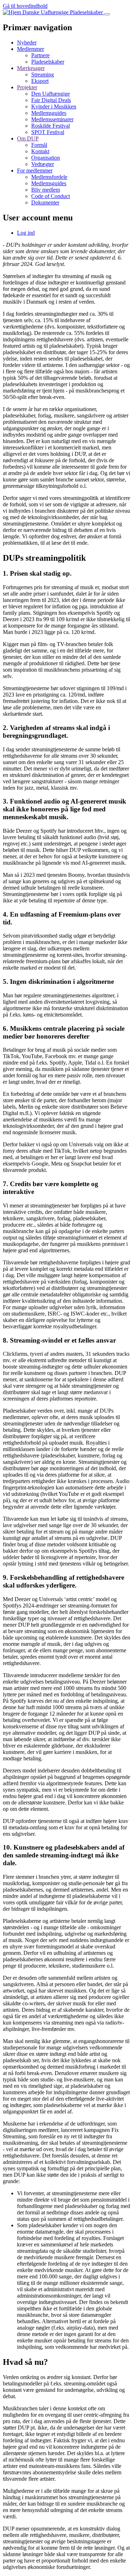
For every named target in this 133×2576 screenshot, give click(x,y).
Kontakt (40, 151)
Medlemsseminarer (52, 119)
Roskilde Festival (51, 126)
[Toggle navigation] (107, 14)
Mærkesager (31, 68)
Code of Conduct (51, 196)
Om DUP (28, 138)
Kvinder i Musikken (54, 106)
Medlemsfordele (49, 177)
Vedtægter (43, 164)
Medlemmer (31, 49)
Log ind (26, 233)
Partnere (40, 55)
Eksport (40, 81)
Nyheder (27, 42)
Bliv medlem (46, 190)
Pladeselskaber (48, 62)
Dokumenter (45, 202)
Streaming (43, 74)
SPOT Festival (48, 132)
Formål (39, 145)
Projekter (27, 87)
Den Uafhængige (51, 94)
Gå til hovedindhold (25, 6)
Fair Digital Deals (51, 100)
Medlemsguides (49, 113)
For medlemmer (35, 170)
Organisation (46, 158)
